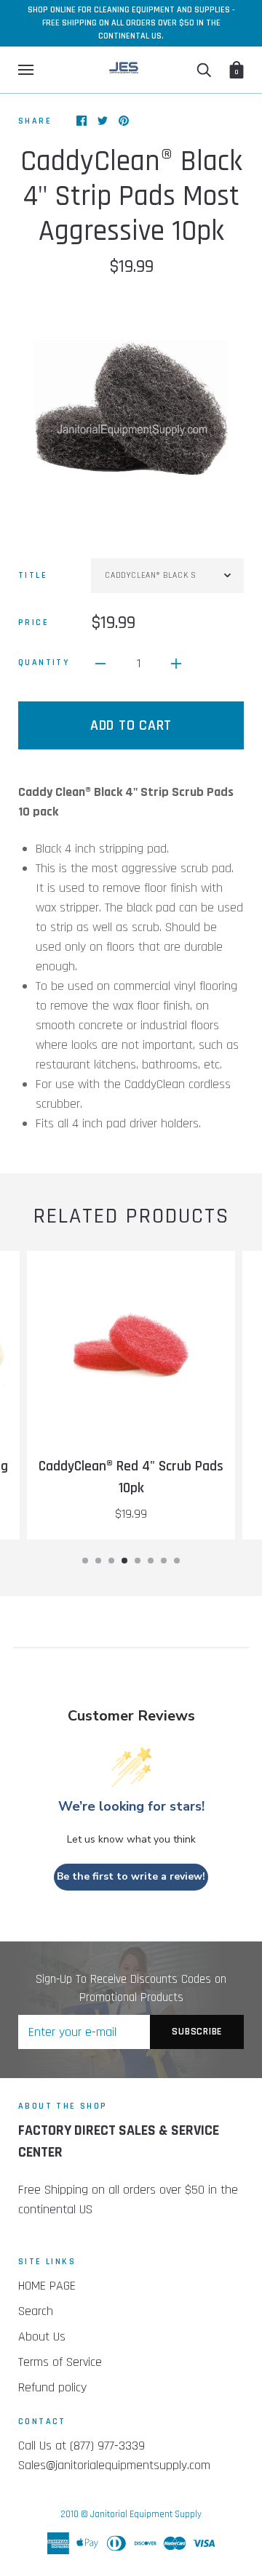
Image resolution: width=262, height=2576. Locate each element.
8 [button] (177, 1561)
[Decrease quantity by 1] (100, 663)
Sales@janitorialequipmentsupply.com (114, 2465)
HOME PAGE (47, 2286)
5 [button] (138, 1561)
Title (33, 575)
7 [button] (164, 1561)
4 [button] (124, 1561)
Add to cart (131, 725)
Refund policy (52, 2387)
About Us (42, 2336)
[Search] (204, 70)
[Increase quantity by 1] (176, 663)
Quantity (44, 663)
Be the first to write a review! (131, 1876)
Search (36, 2311)
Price (33, 623)
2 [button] (98, 1561)
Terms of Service (60, 2362)
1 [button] (85, 1561)
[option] (131, 407)
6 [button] (151, 1561)
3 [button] (111, 1561)
